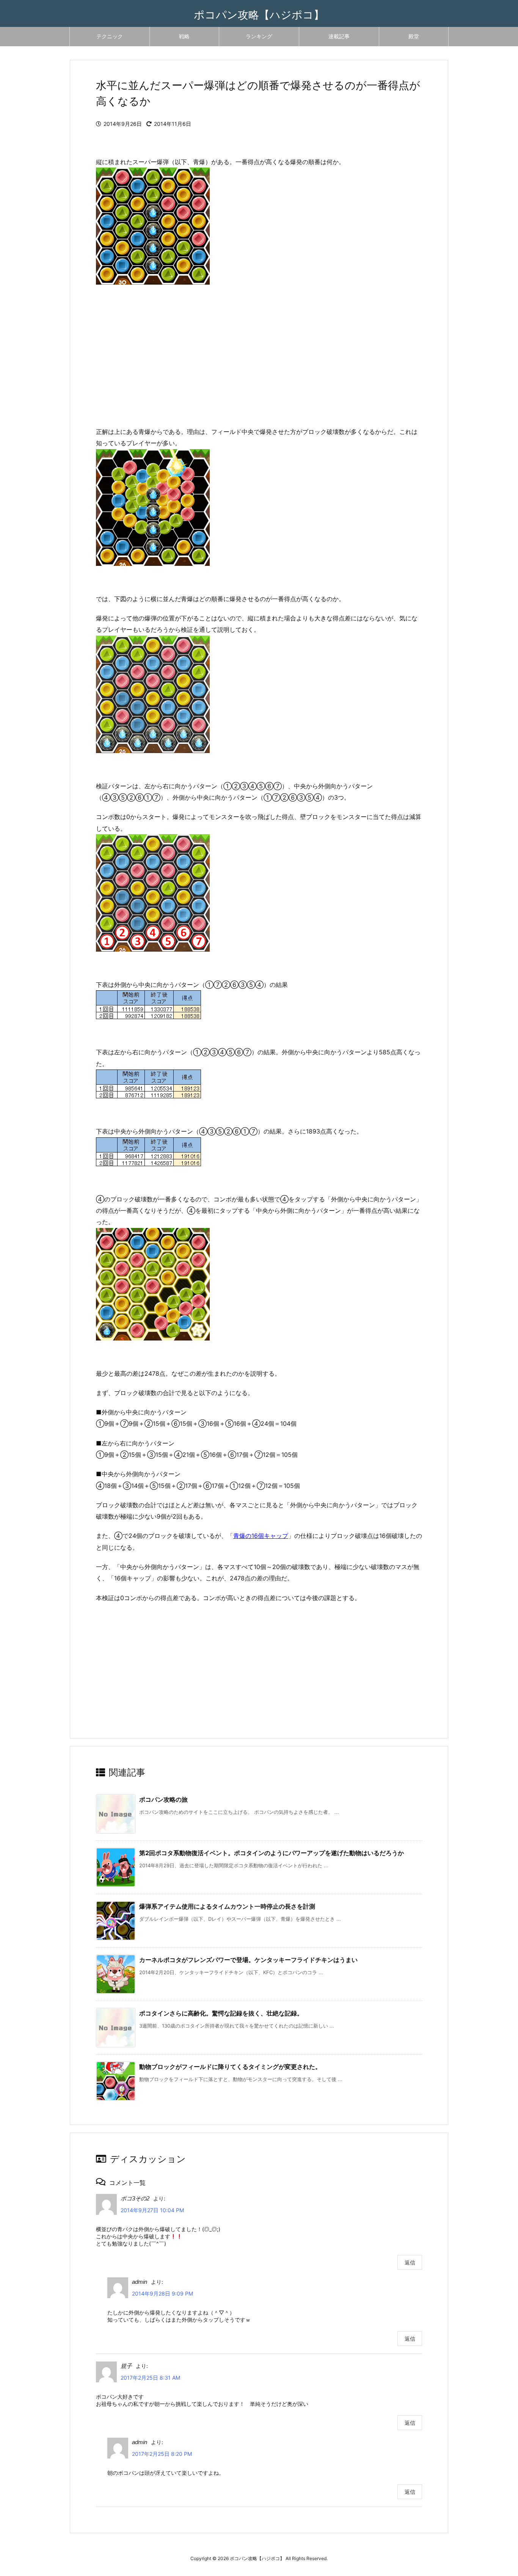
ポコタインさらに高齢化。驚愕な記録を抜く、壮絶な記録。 (221, 2013)
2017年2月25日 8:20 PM (162, 2454)
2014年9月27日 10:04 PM (152, 2210)
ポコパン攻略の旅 (163, 1799)
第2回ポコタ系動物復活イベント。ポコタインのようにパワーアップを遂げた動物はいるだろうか (272, 1853)
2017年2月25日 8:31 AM (150, 2378)
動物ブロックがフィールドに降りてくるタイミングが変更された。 (230, 2067)
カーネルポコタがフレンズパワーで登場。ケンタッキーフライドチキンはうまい (248, 1960)
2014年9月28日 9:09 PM (162, 2293)
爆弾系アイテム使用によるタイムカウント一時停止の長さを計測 (227, 1906)
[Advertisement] (259, 365)
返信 (410, 2262)
